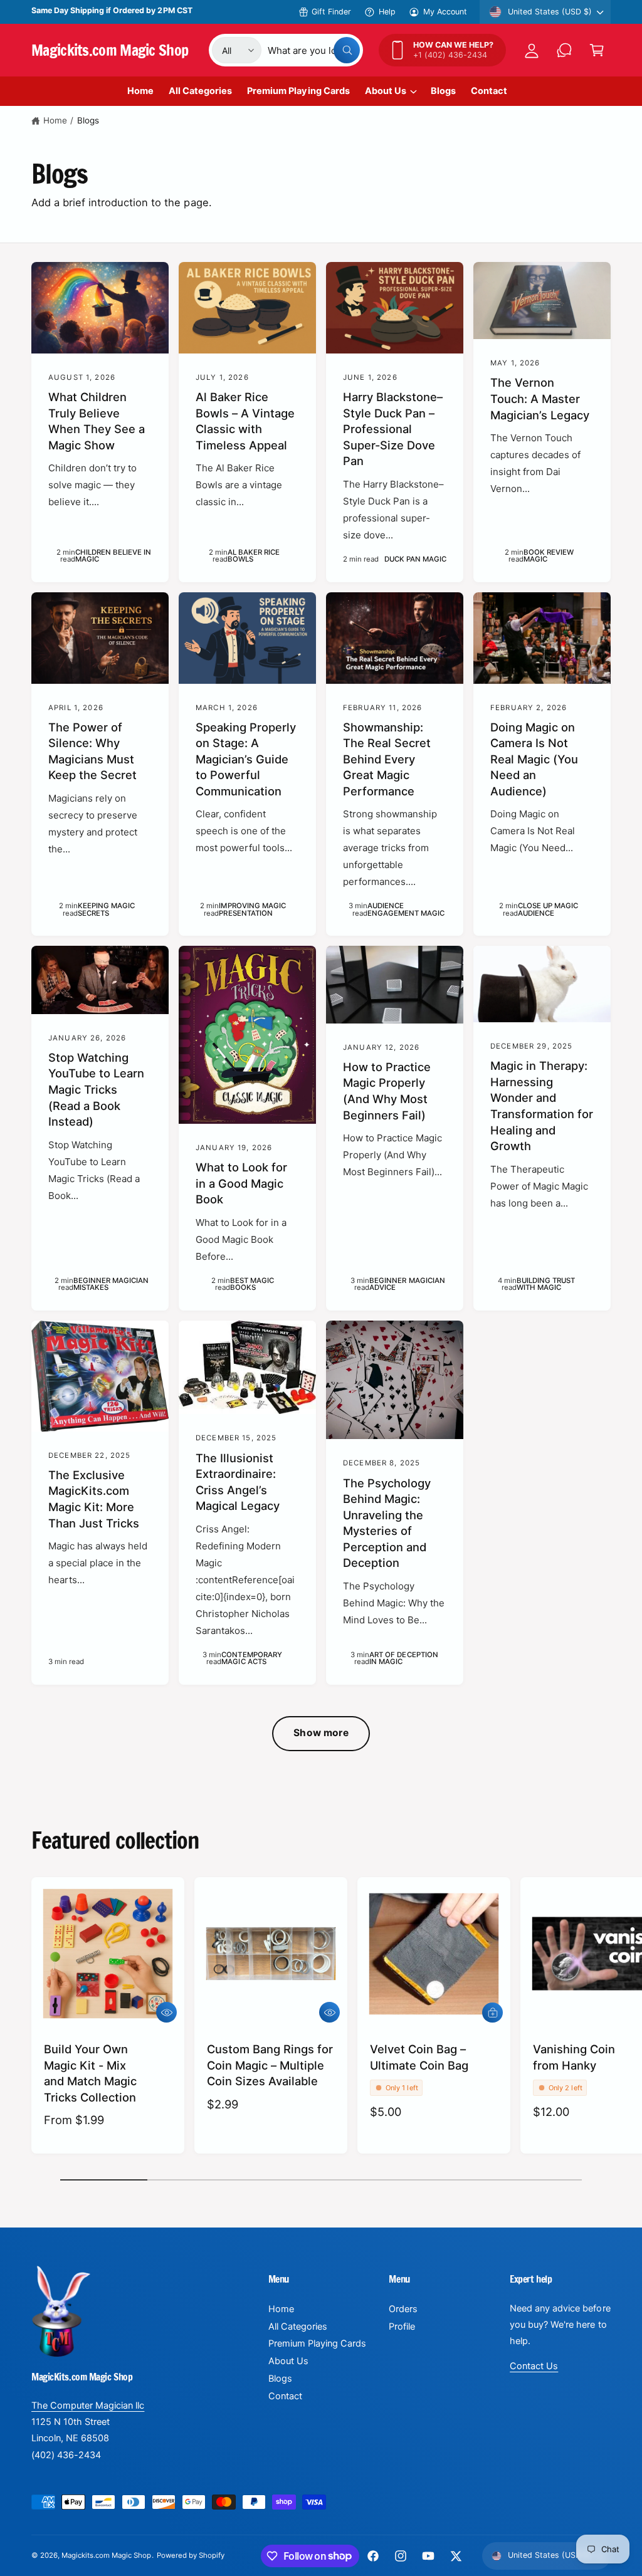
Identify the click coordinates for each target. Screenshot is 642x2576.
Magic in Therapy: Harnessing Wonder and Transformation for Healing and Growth (542, 1106)
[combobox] (314, 50)
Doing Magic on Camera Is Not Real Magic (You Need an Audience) (534, 759)
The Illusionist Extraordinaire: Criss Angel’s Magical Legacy (238, 1482)
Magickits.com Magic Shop (106, 2555)
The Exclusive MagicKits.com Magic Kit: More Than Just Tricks (94, 1499)
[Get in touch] (564, 50)
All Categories (298, 2327)
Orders (403, 2309)
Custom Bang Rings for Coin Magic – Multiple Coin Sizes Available (270, 2065)
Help (387, 12)
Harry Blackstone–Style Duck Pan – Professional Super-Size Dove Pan (393, 429)
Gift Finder (331, 12)
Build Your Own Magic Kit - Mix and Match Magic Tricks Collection (90, 2073)
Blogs (88, 120)
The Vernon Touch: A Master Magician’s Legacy (540, 398)
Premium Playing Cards (317, 2343)
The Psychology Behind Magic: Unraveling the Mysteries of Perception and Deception (387, 1523)
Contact (285, 2396)
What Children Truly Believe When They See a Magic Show (97, 421)
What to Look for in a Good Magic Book (241, 1183)
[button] (597, 50)
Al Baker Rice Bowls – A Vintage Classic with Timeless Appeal (245, 421)
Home (55, 120)
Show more (321, 1733)
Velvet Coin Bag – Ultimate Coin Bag (419, 2057)
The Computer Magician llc (88, 2406)
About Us (288, 2361)
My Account (445, 12)
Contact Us (534, 2366)
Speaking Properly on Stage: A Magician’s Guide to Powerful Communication (246, 759)
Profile (402, 2327)
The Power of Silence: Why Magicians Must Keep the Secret (92, 751)
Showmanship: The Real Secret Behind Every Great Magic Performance (387, 759)
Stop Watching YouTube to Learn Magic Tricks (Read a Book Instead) (96, 1089)
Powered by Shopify (191, 2555)
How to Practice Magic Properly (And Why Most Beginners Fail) (387, 1091)
